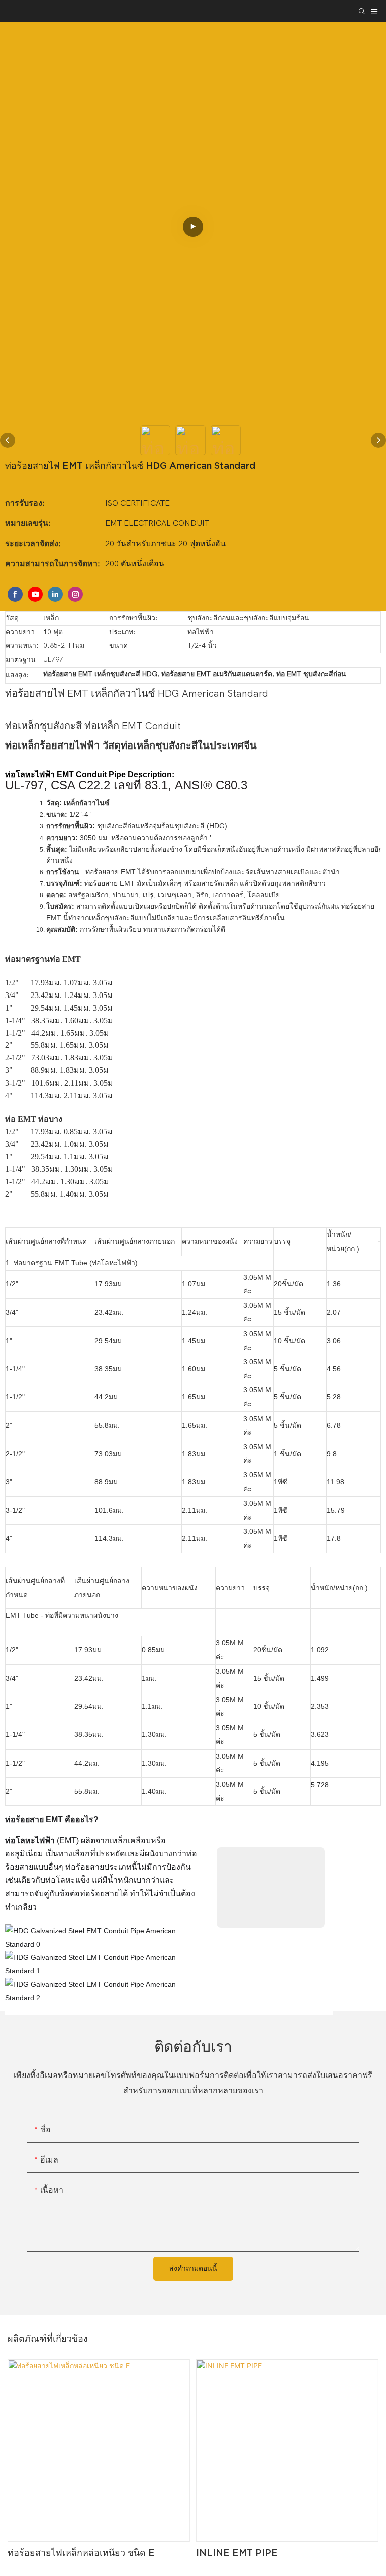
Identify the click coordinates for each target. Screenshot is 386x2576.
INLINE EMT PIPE (237, 2553)
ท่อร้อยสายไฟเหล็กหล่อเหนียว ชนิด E (81, 2553)
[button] (169, 1820)
